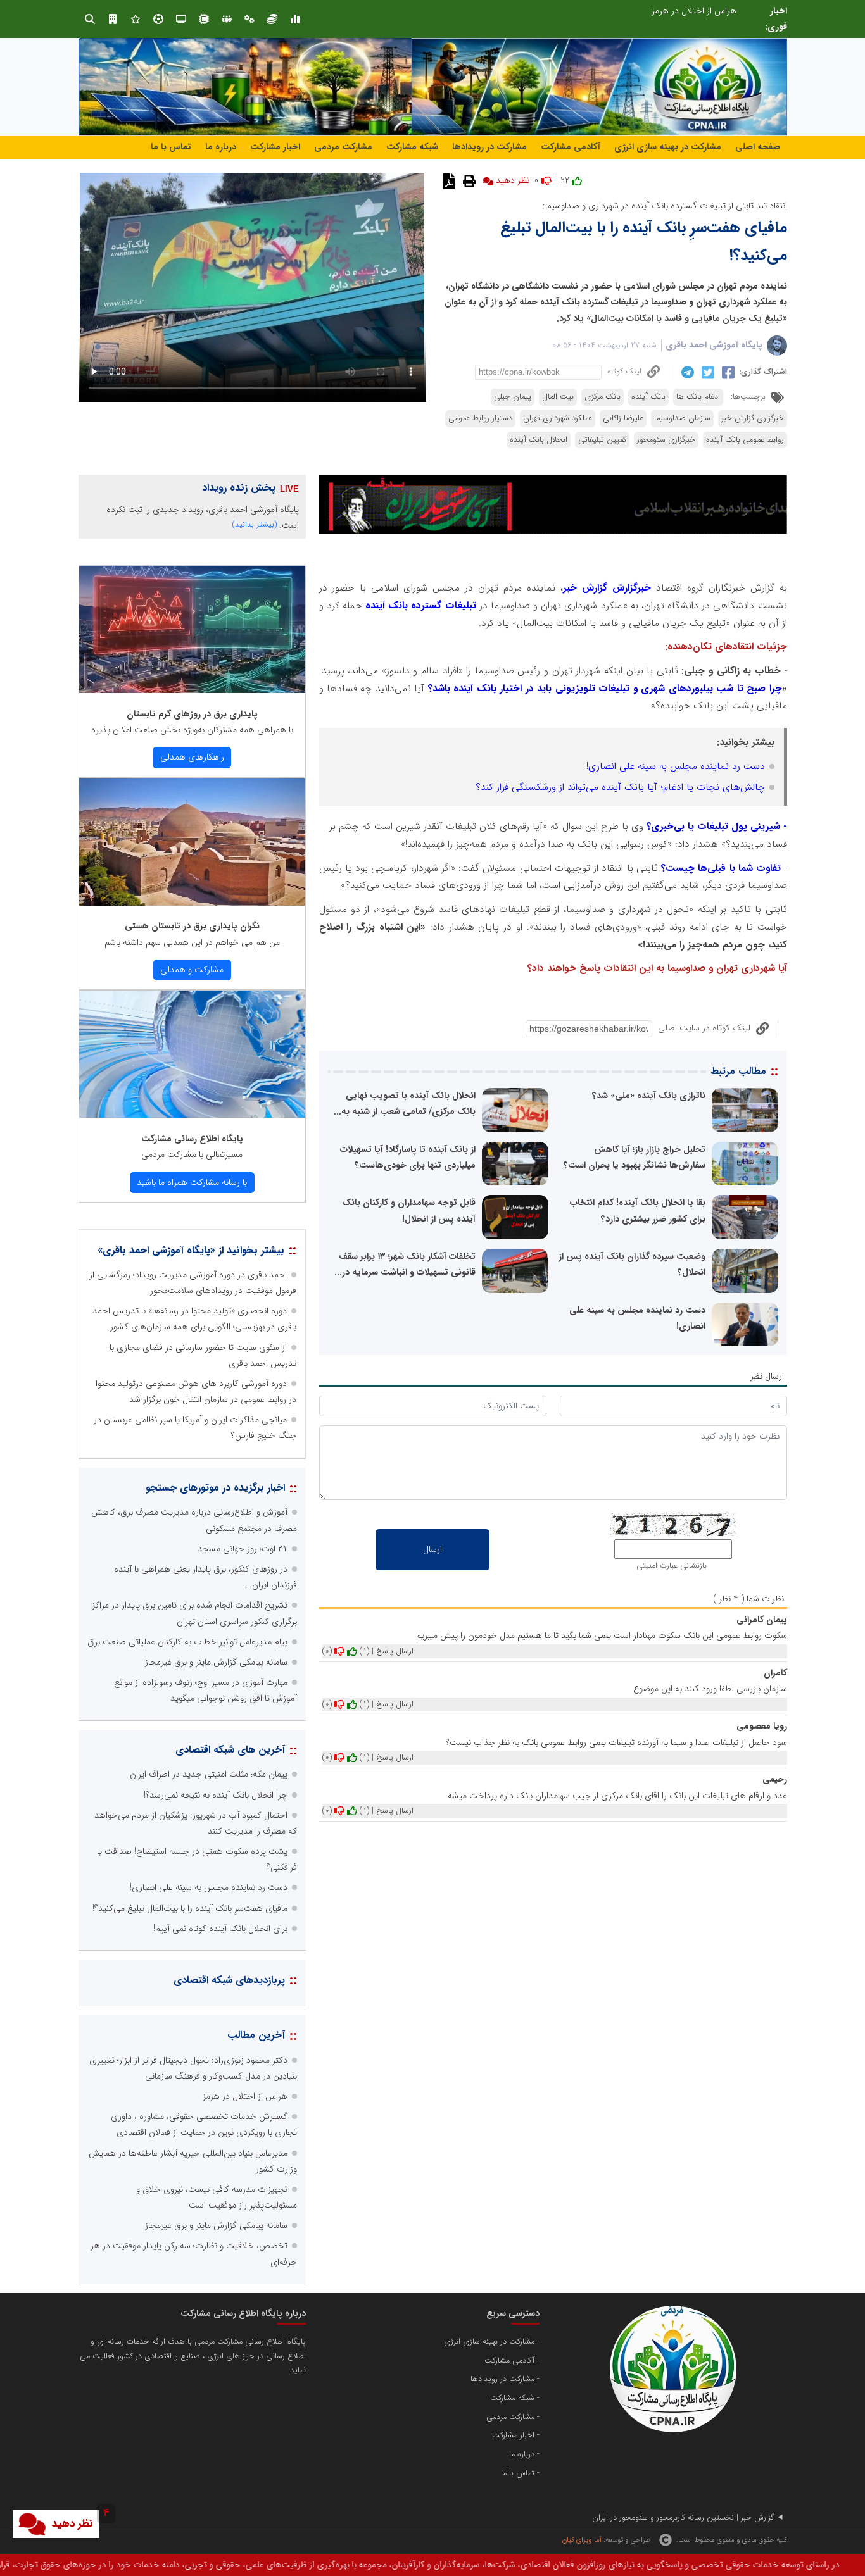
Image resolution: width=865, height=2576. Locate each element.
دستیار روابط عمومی (480, 418)
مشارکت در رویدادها (489, 147)
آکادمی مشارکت (571, 147)
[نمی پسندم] (339, 1651)
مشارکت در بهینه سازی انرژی (668, 147)
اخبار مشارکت (275, 147)
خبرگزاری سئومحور (666, 440)
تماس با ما (171, 147)
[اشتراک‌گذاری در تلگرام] (686, 372)
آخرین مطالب (256, 2035)
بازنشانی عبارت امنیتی (672, 1566)
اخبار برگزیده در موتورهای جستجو (215, 1488)
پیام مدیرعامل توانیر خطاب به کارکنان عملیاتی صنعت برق (187, 1642)
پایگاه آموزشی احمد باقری (714, 345)
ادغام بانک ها (698, 397)
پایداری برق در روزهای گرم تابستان (192, 714)
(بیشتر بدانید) (255, 524)
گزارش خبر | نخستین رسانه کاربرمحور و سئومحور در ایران (683, 2518)
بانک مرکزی (603, 397)
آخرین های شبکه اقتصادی (230, 1750)
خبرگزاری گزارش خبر (753, 418)
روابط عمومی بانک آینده (745, 440)
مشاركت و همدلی (192, 970)
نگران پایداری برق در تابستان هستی (192, 926)
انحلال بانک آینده (539, 440)
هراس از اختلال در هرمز (245, 2096)
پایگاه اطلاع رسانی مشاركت (192, 1139)
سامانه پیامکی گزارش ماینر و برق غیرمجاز (216, 1662)
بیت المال (558, 397)
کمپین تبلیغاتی (602, 440)
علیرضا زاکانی (623, 418)
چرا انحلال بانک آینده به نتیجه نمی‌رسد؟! (216, 1795)
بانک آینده (648, 397)
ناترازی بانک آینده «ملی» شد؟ (649, 1096)
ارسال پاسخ (395, 1651)
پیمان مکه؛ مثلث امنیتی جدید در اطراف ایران (209, 1774)
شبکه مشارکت (412, 147)
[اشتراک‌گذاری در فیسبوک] (727, 372)
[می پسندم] (352, 1651)
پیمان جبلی (513, 397)
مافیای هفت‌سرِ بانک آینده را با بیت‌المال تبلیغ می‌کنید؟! (190, 1908)
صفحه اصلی (758, 147)
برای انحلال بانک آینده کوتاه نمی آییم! (220, 1929)
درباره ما (221, 147)
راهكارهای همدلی (192, 757)
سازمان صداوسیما (682, 418)
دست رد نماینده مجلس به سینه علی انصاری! (676, 766)
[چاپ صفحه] (468, 180)
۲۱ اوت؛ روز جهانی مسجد (243, 1549)
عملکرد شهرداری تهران (558, 418)
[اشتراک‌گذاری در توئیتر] (706, 372)
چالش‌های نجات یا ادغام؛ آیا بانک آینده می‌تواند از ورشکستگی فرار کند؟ (620, 787)
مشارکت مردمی (343, 147)
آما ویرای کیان (582, 2540)
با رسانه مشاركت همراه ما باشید (192, 1182)
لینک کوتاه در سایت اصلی (704, 1028)
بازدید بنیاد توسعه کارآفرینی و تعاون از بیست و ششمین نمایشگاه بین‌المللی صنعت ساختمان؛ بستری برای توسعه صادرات (527, 11)
